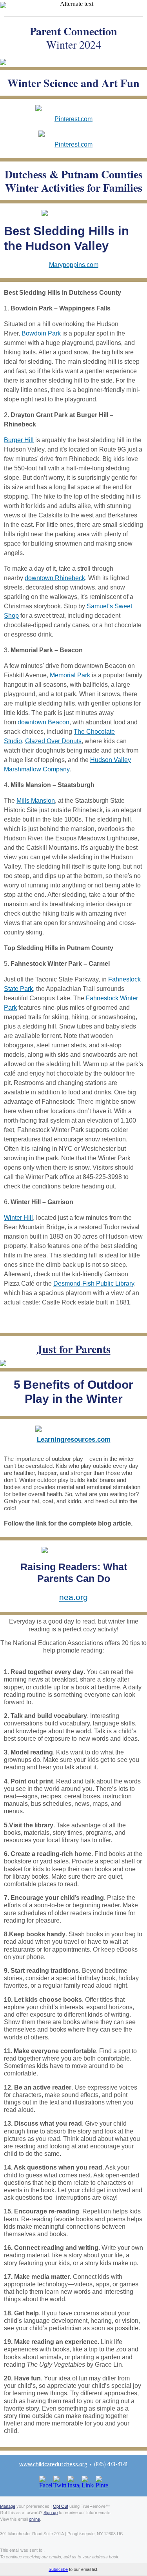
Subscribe (58, 2569)
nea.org (73, 1597)
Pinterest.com (73, 119)
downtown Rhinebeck (55, 578)
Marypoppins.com (74, 265)
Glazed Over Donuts (53, 741)
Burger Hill (19, 440)
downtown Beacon (44, 722)
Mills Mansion (36, 801)
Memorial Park (70, 675)
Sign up (51, 2512)
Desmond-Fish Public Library (94, 1283)
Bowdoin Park (41, 333)
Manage (8, 2506)
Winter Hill (18, 1218)
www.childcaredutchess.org (53, 2464)
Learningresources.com (74, 1439)
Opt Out (61, 2506)
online (34, 2519)
